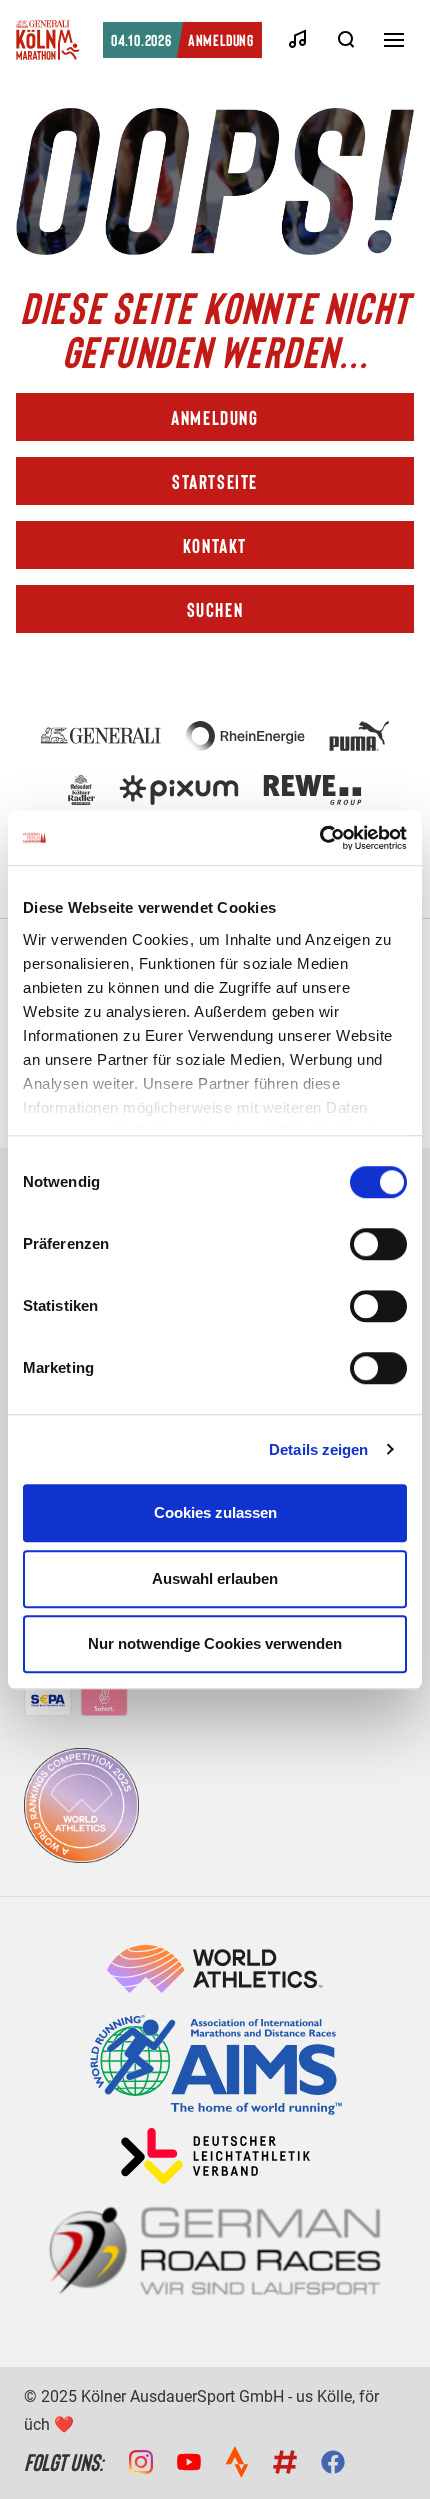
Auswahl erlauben (215, 1578)
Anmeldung (182, 39)
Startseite (215, 481)
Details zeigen (318, 1449)
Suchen (215, 609)
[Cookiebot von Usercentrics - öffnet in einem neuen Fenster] (319, 838)
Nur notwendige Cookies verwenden (215, 1643)
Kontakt (215, 545)
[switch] (378, 1244)
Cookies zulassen (215, 1512)
